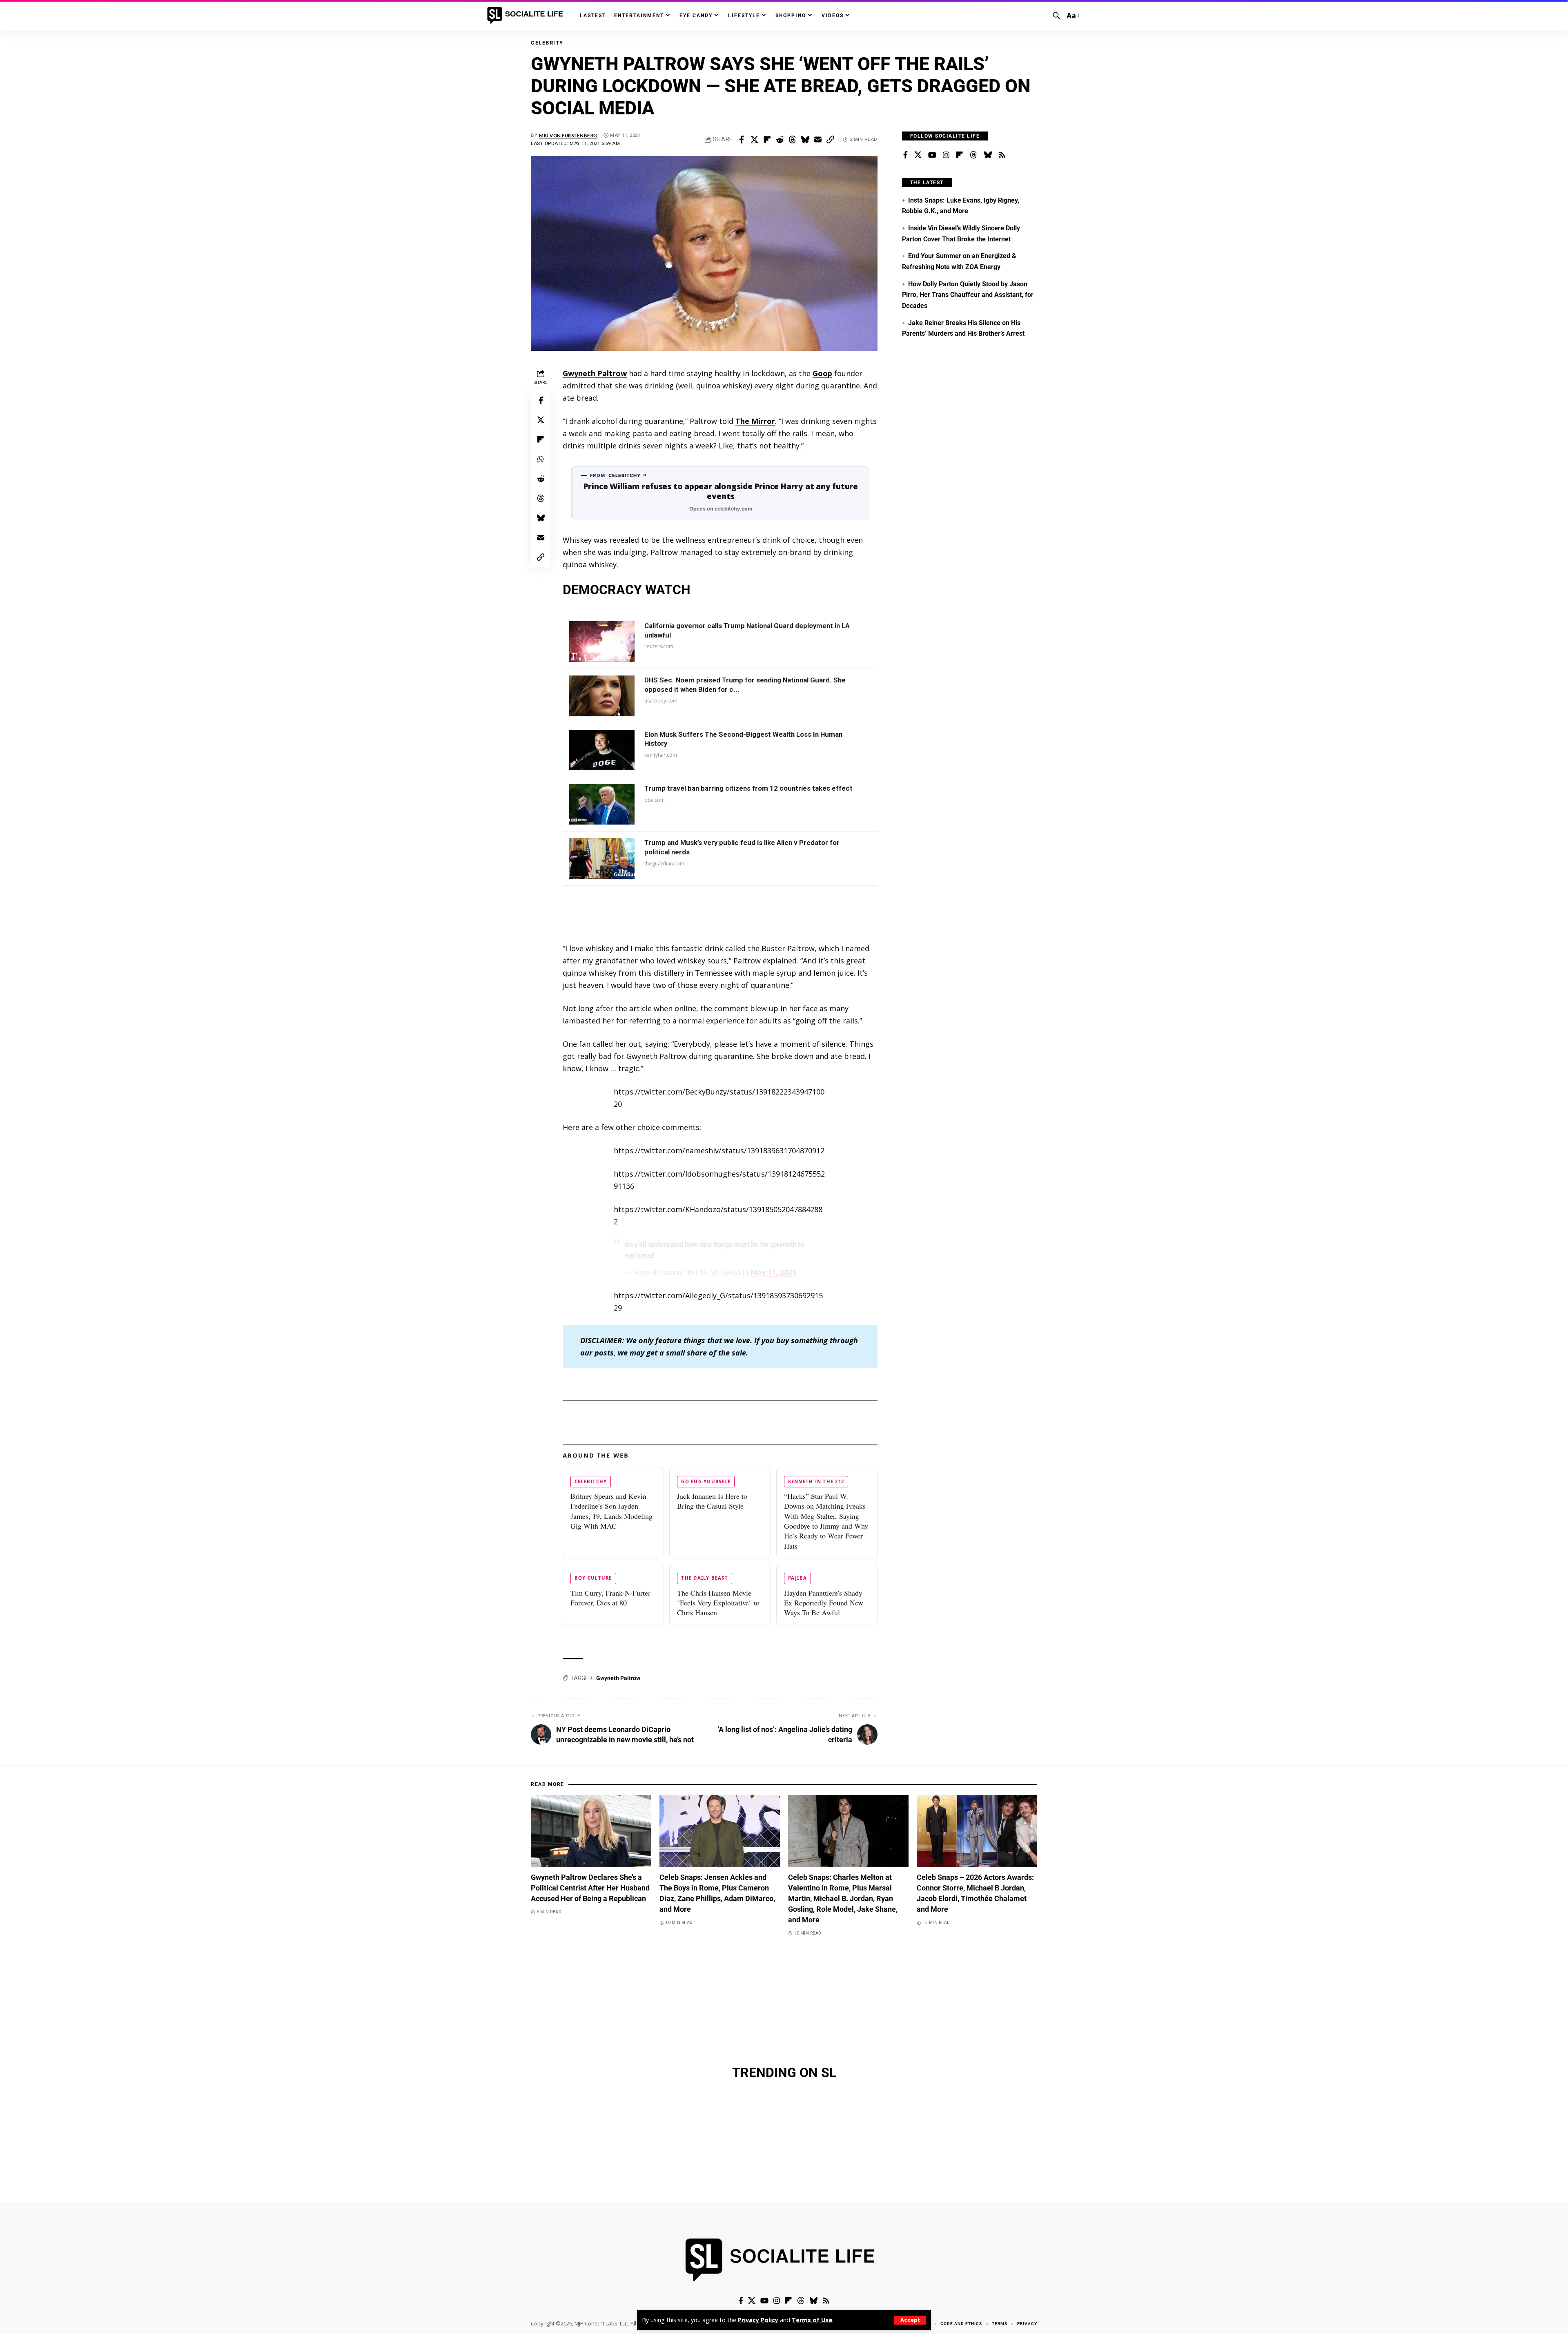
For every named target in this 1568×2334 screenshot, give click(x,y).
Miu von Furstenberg (568, 135)
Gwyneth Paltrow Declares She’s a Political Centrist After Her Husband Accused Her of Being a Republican (590, 1888)
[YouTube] (932, 155)
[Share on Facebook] (742, 140)
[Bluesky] (988, 155)
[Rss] (1002, 155)
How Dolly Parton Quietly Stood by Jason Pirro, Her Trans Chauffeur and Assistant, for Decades (968, 295)
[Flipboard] (960, 155)
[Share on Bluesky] (805, 140)
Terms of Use (812, 2320)
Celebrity (547, 43)
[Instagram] (946, 155)
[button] (910, 2320)
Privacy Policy (758, 2320)
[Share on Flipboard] (767, 140)
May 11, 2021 (773, 1272)
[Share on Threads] (792, 140)
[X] (918, 155)
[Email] (817, 140)
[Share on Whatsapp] (541, 459)
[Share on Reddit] (780, 140)
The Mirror (755, 421)
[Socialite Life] (527, 16)
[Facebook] (905, 155)
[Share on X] (754, 140)
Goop (822, 373)
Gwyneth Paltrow (595, 373)
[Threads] (973, 155)
